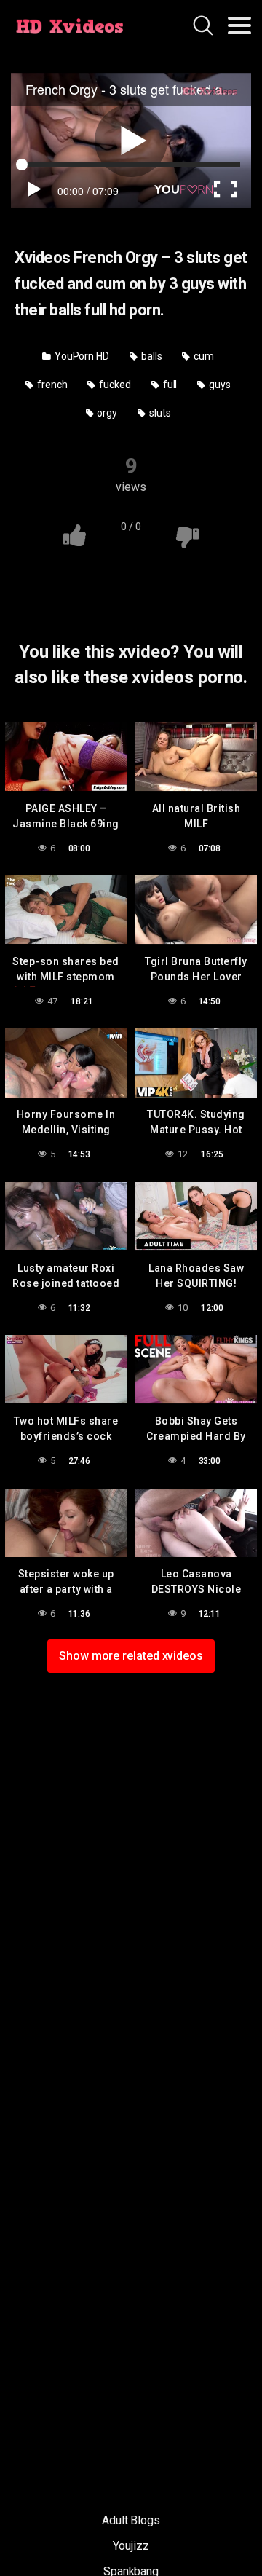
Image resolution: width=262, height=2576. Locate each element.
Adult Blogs (131, 2520)
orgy (106, 413)
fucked (114, 385)
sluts (159, 413)
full (169, 385)
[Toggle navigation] (239, 25)
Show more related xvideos (131, 1656)
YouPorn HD (81, 356)
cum (203, 356)
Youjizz (131, 2546)
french (51, 385)
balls (151, 356)
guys (219, 385)
